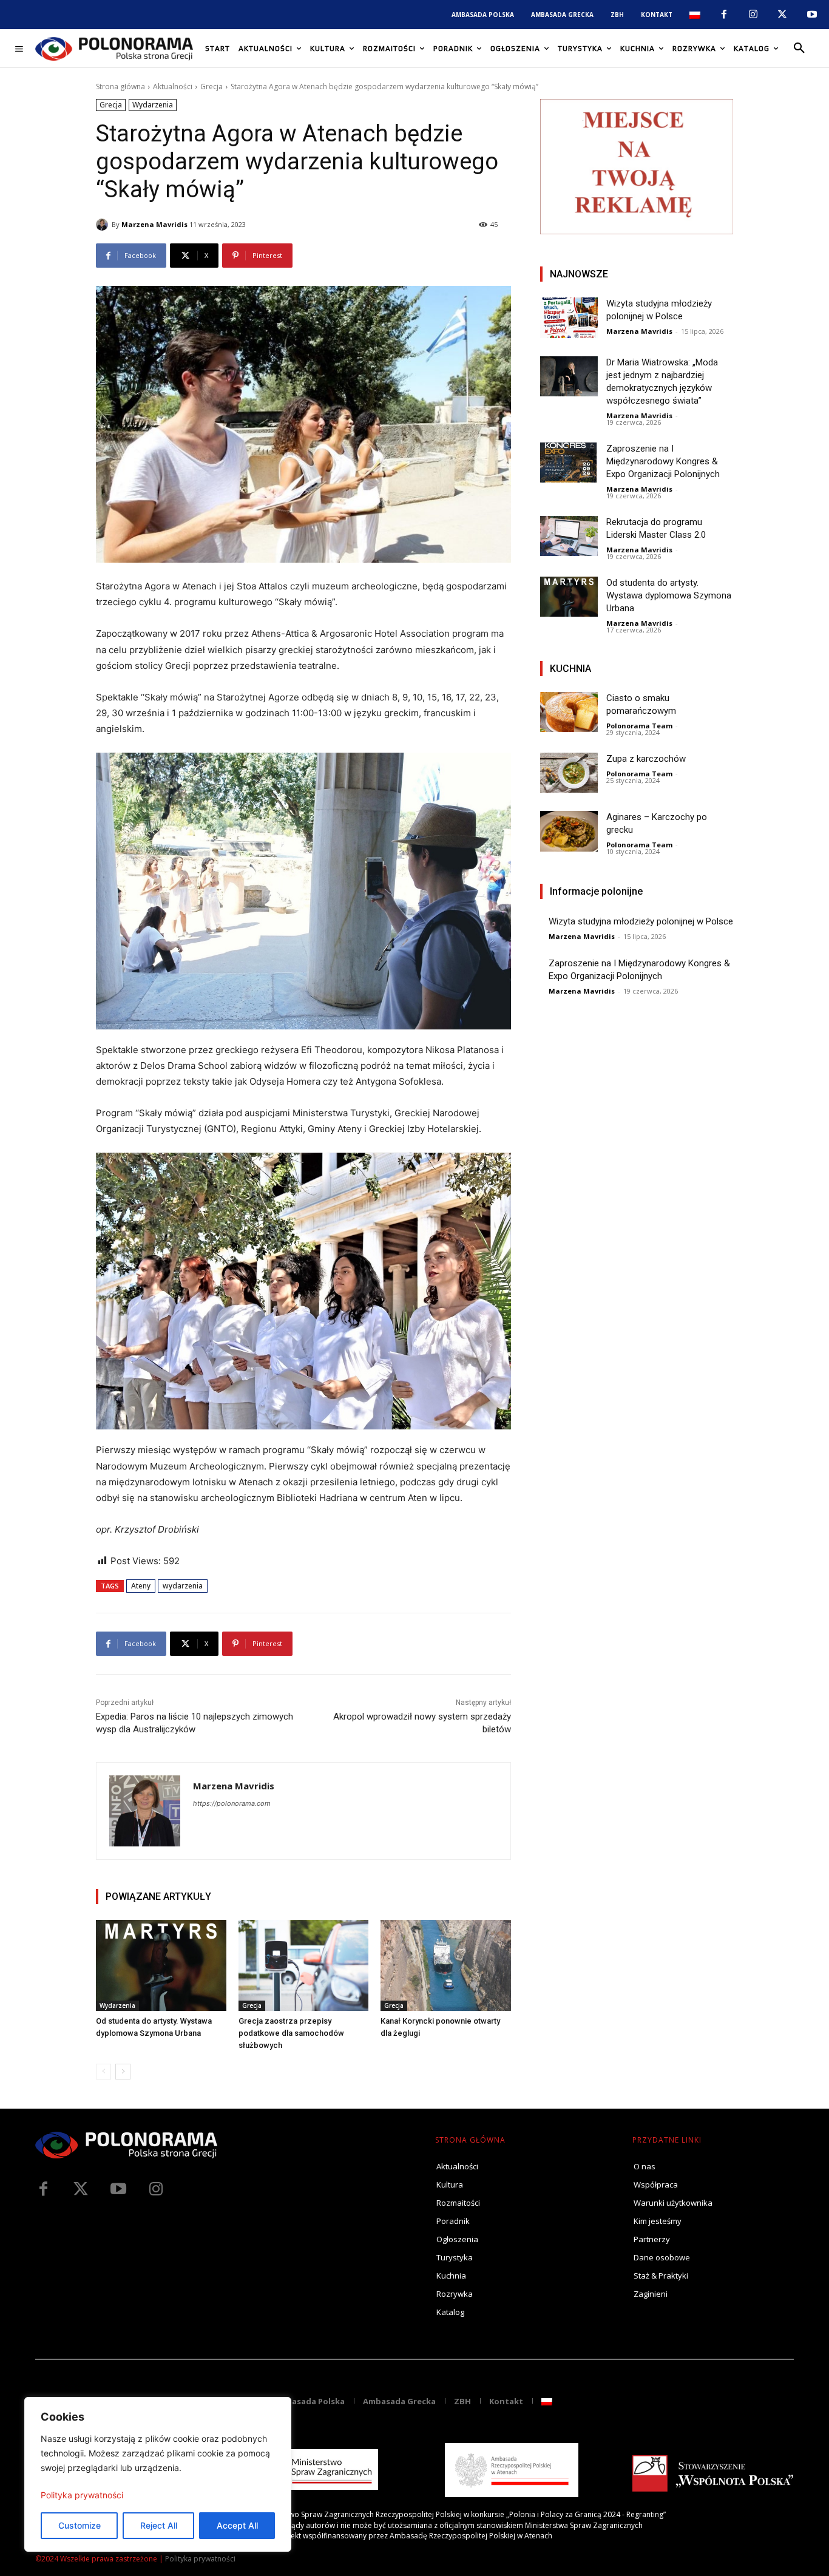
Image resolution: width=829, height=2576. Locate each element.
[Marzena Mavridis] (104, 225)
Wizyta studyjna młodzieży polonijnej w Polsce (641, 921)
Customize (80, 2525)
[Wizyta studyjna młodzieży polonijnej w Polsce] (569, 318)
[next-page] (123, 2072)
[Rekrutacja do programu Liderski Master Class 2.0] (569, 536)
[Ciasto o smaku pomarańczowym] (569, 712)
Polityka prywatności (82, 2495)
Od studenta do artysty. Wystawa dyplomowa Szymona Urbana (669, 595)
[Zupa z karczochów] (569, 773)
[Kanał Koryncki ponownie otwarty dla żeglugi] (446, 1965)
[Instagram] (753, 15)
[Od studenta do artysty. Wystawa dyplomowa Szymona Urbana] (161, 1965)
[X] (782, 15)
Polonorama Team (639, 726)
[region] (158, 2474)
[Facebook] (723, 15)
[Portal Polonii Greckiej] (114, 49)
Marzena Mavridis (154, 224)
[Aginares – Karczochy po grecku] (569, 831)
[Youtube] (812, 15)
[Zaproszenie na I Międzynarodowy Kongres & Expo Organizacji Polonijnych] (569, 463)
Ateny (141, 1586)
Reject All (159, 2525)
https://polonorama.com (232, 1803)
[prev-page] (103, 2072)
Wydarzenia (153, 105)
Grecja (211, 86)
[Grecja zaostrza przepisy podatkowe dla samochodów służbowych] (304, 1965)
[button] (799, 49)
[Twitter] (81, 2189)
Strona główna (120, 86)
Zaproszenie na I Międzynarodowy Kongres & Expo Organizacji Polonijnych (663, 461)
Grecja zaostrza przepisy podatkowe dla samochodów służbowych (291, 2033)
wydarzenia (183, 1586)
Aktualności (173, 86)
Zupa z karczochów (646, 759)
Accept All (237, 2525)
